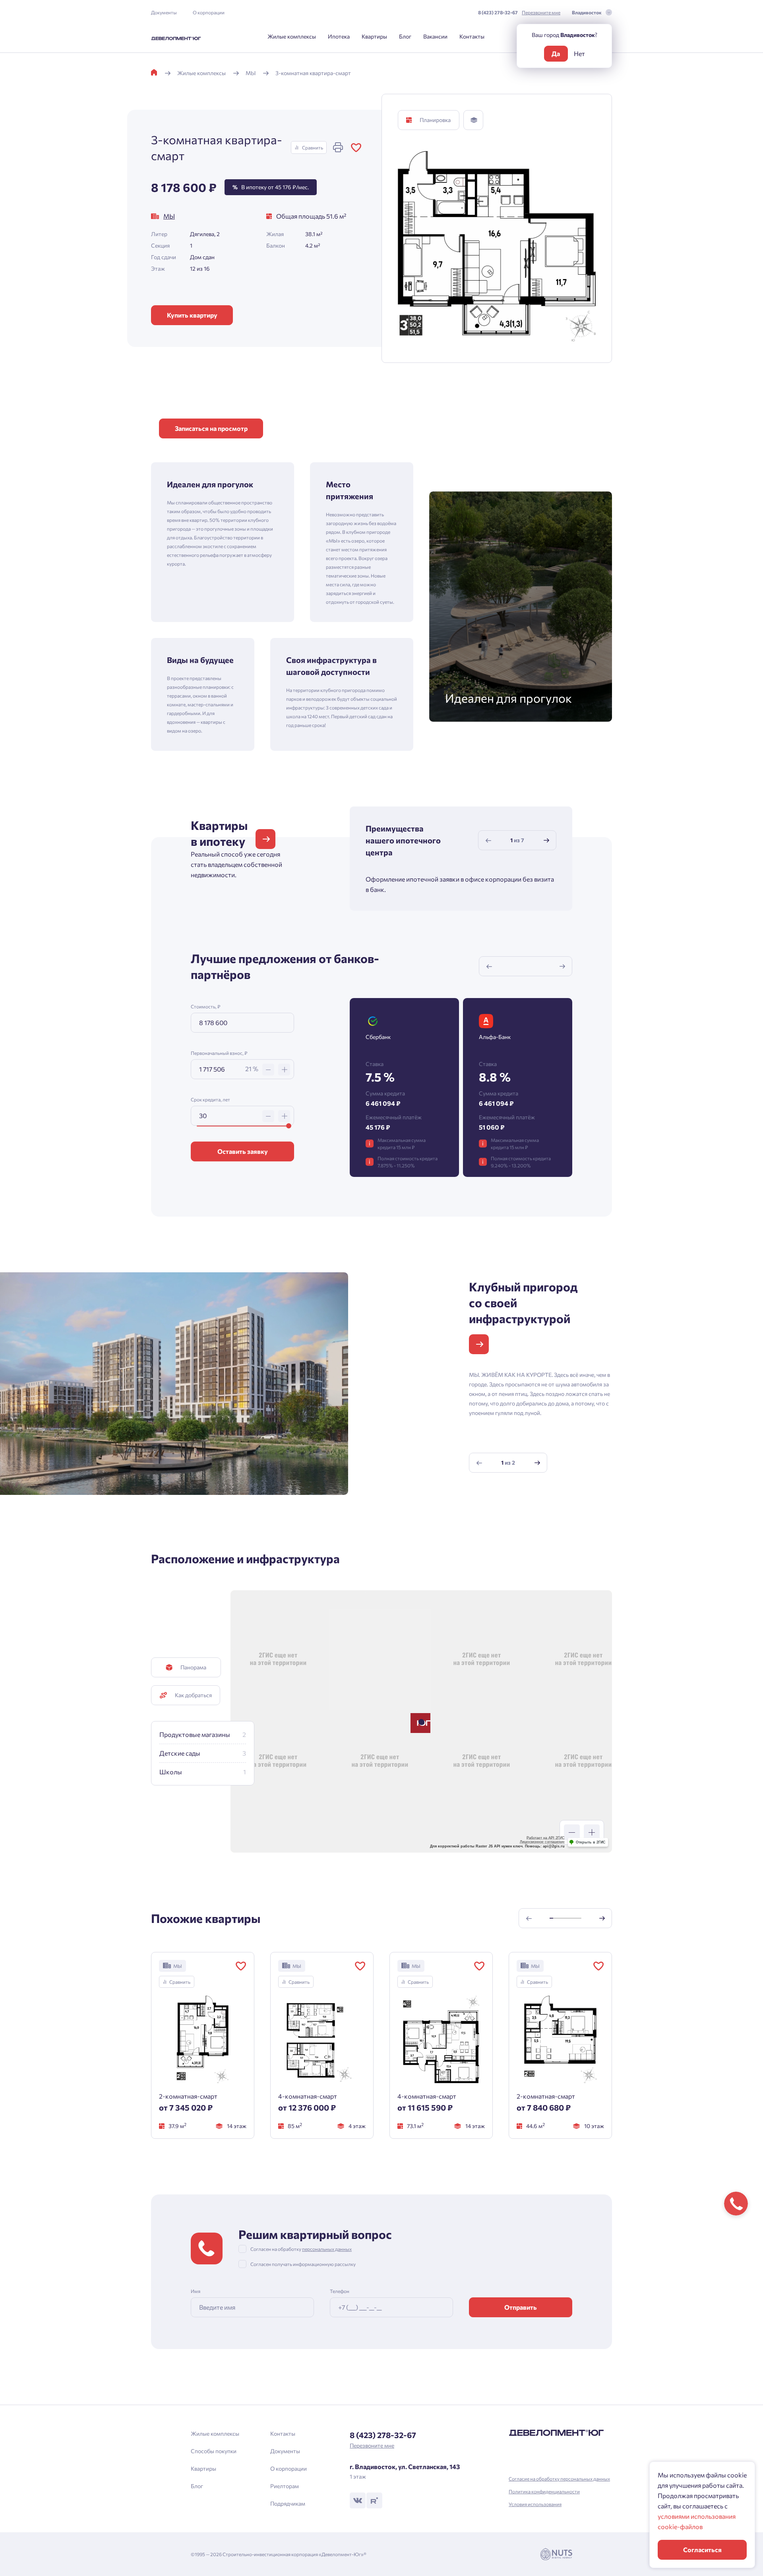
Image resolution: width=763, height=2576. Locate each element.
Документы (164, 12)
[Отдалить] (572, 1832)
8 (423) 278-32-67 (498, 12)
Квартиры (374, 36)
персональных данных (327, 2249)
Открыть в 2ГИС (591, 1842)
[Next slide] (546, 840)
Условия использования (535, 2504)
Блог (405, 36)
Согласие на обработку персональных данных (559, 2479)
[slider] (289, 1126)
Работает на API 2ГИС (546, 1838)
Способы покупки (214, 2451)
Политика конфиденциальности (544, 2491)
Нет (579, 53)
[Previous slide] (488, 840)
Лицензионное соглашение (542, 1842)
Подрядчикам (288, 2503)
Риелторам (285, 2486)
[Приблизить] (592, 1832)
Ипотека (339, 36)
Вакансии (435, 36)
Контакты (472, 36)
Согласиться (702, 2550)
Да (556, 53)
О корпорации (209, 12)
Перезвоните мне (541, 12)
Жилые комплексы (292, 36)
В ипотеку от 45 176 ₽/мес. (271, 187)
